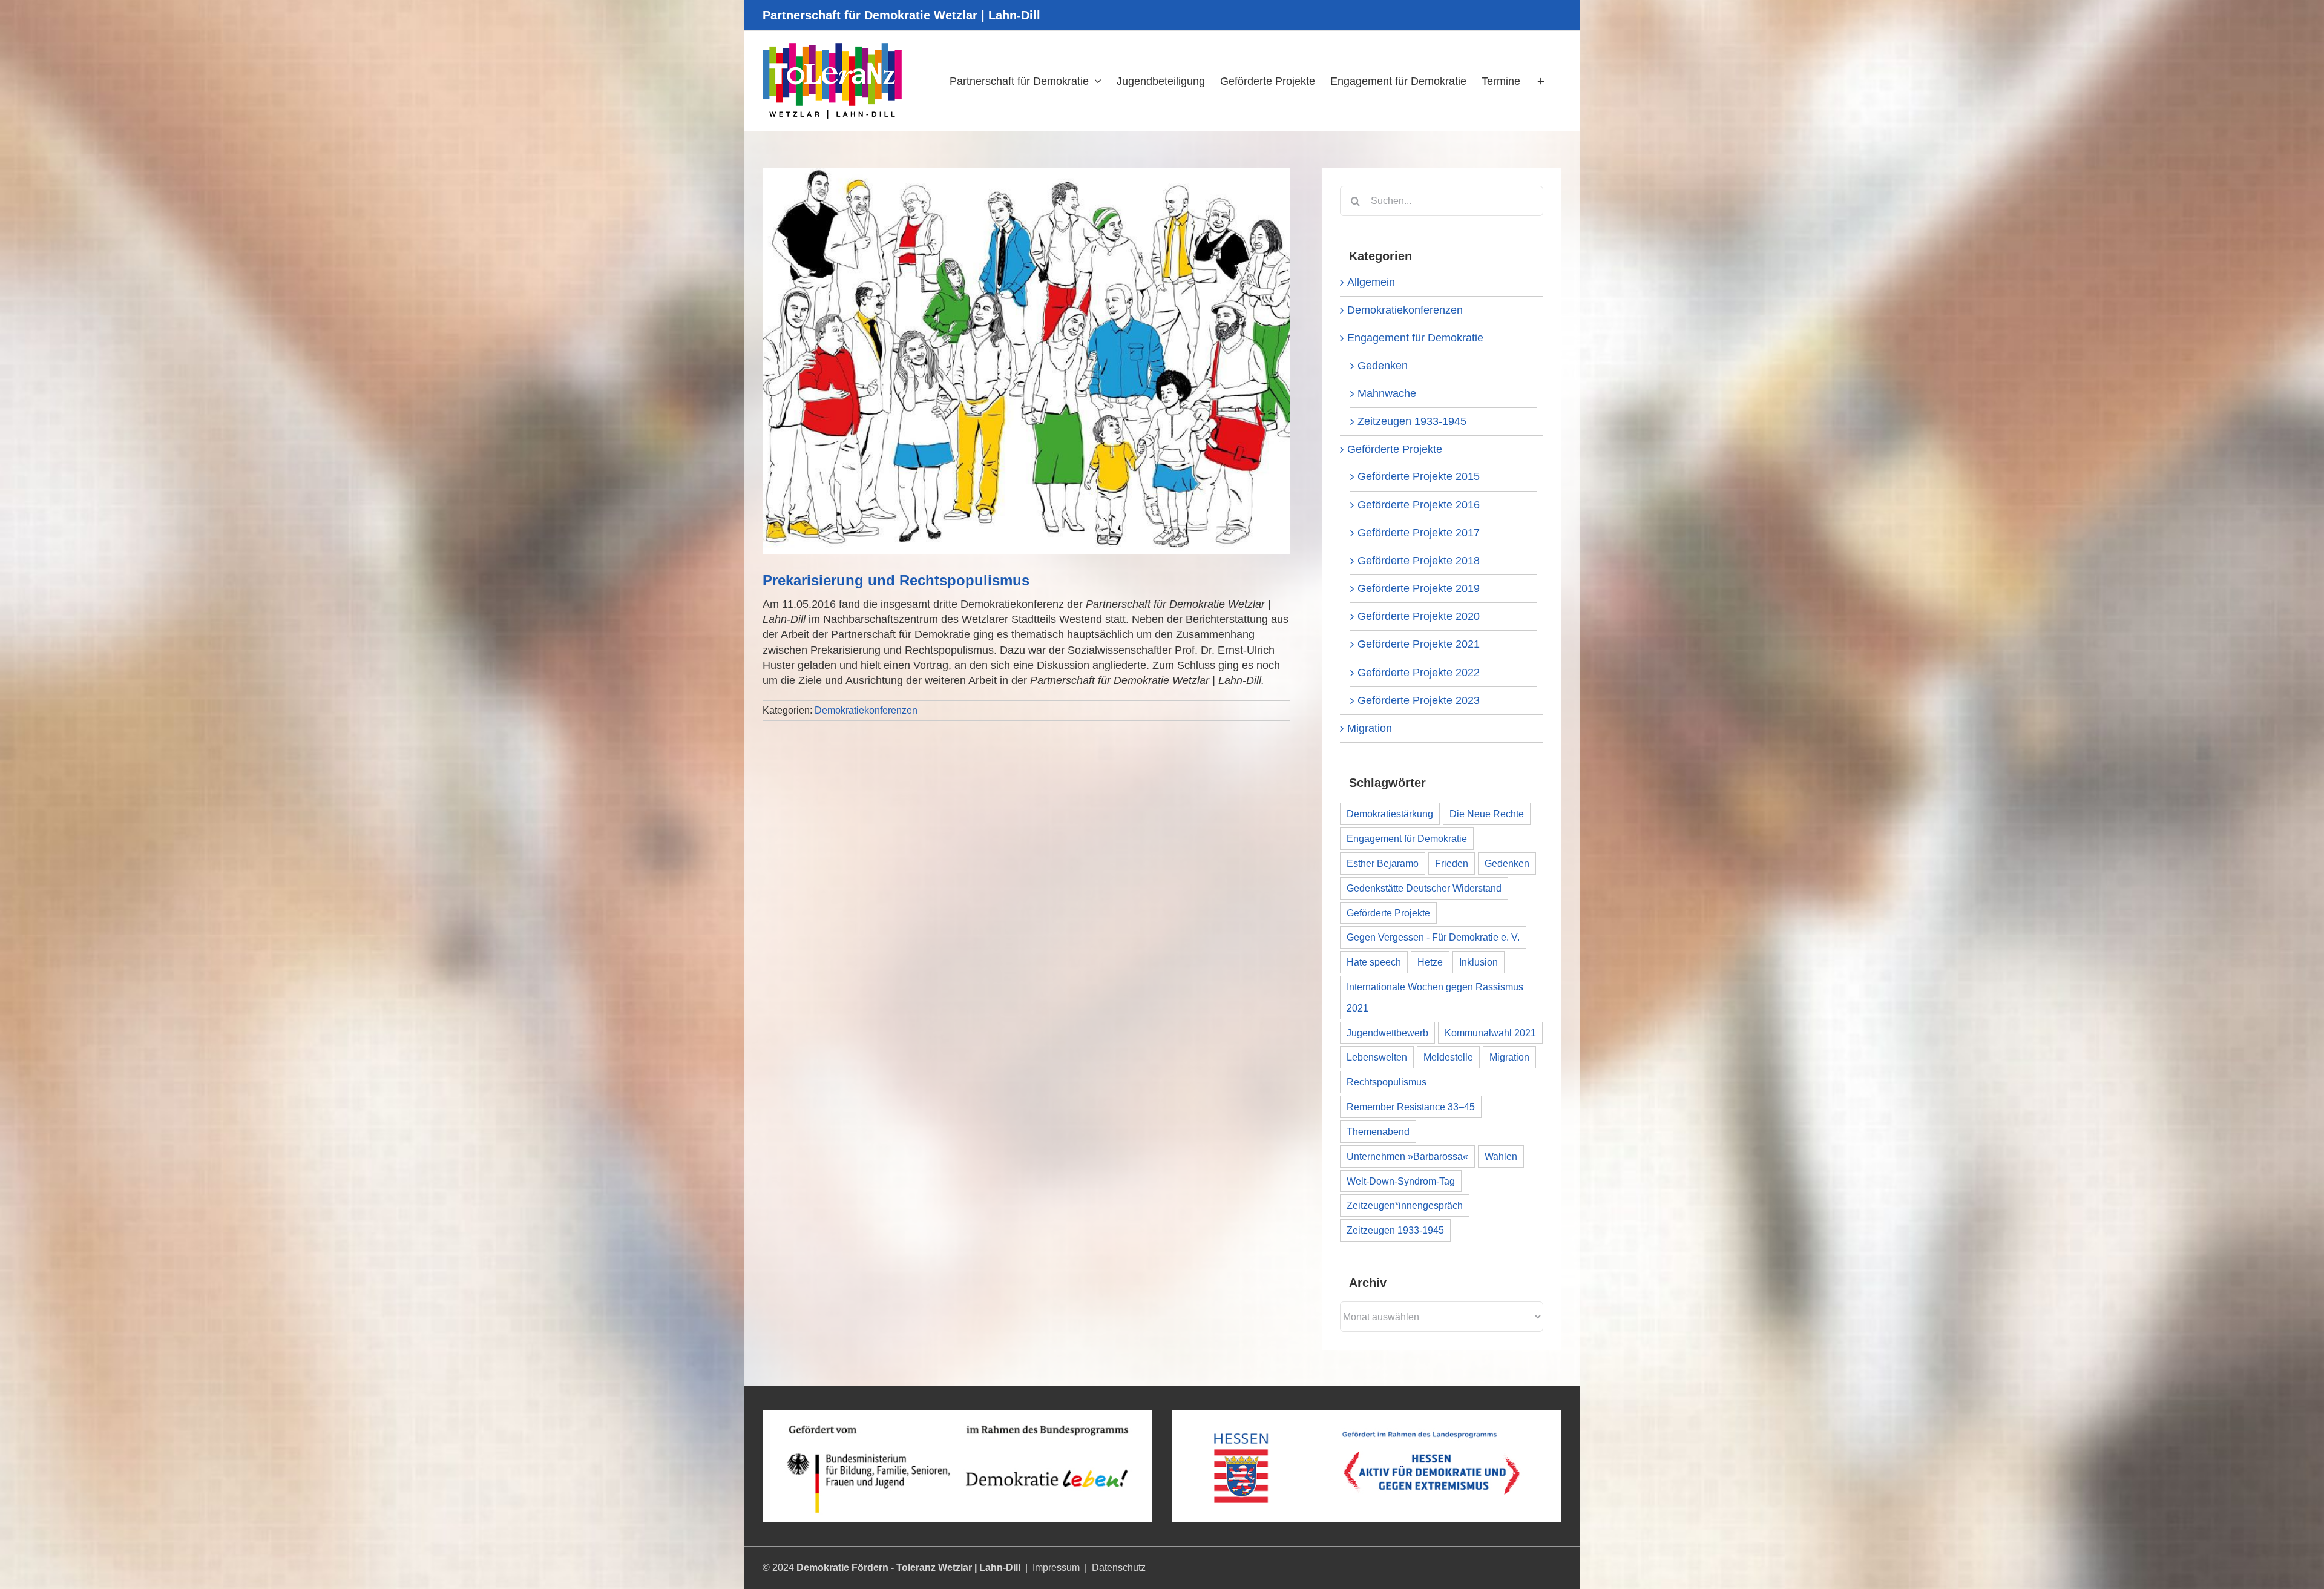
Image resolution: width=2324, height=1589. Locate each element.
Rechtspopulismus (1387, 1082)
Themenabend (1378, 1131)
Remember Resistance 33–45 (1411, 1107)
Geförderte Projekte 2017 (1419, 533)
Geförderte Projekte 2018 (1419, 561)
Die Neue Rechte (1487, 814)
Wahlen (1501, 1156)
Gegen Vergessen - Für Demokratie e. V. (1433, 937)
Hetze (1430, 962)
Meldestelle (1448, 1057)
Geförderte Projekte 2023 (1419, 700)
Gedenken (1383, 366)
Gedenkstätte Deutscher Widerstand (1424, 888)
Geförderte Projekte (1395, 449)
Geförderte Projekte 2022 (1419, 673)
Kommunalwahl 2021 (1490, 1033)
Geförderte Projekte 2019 (1419, 588)
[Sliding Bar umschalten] (1541, 81)
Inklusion (1479, 962)
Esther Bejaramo (1383, 863)
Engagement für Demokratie (1415, 338)
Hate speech (1374, 962)
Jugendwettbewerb (1387, 1033)
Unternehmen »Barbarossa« (1407, 1156)
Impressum (1056, 1568)
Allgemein (1371, 282)
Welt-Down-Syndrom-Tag (1401, 1181)
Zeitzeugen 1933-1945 (1412, 421)
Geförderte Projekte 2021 (1419, 644)
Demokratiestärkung (1390, 814)
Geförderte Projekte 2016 (1419, 505)
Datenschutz (1119, 1568)
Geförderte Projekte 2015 (1419, 476)
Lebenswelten (1377, 1057)
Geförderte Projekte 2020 (1419, 616)
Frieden (1452, 863)
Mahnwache (1387, 393)
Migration (1370, 728)
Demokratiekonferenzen (866, 710)
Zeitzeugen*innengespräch (1405, 1205)
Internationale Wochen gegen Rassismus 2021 (1435, 997)
